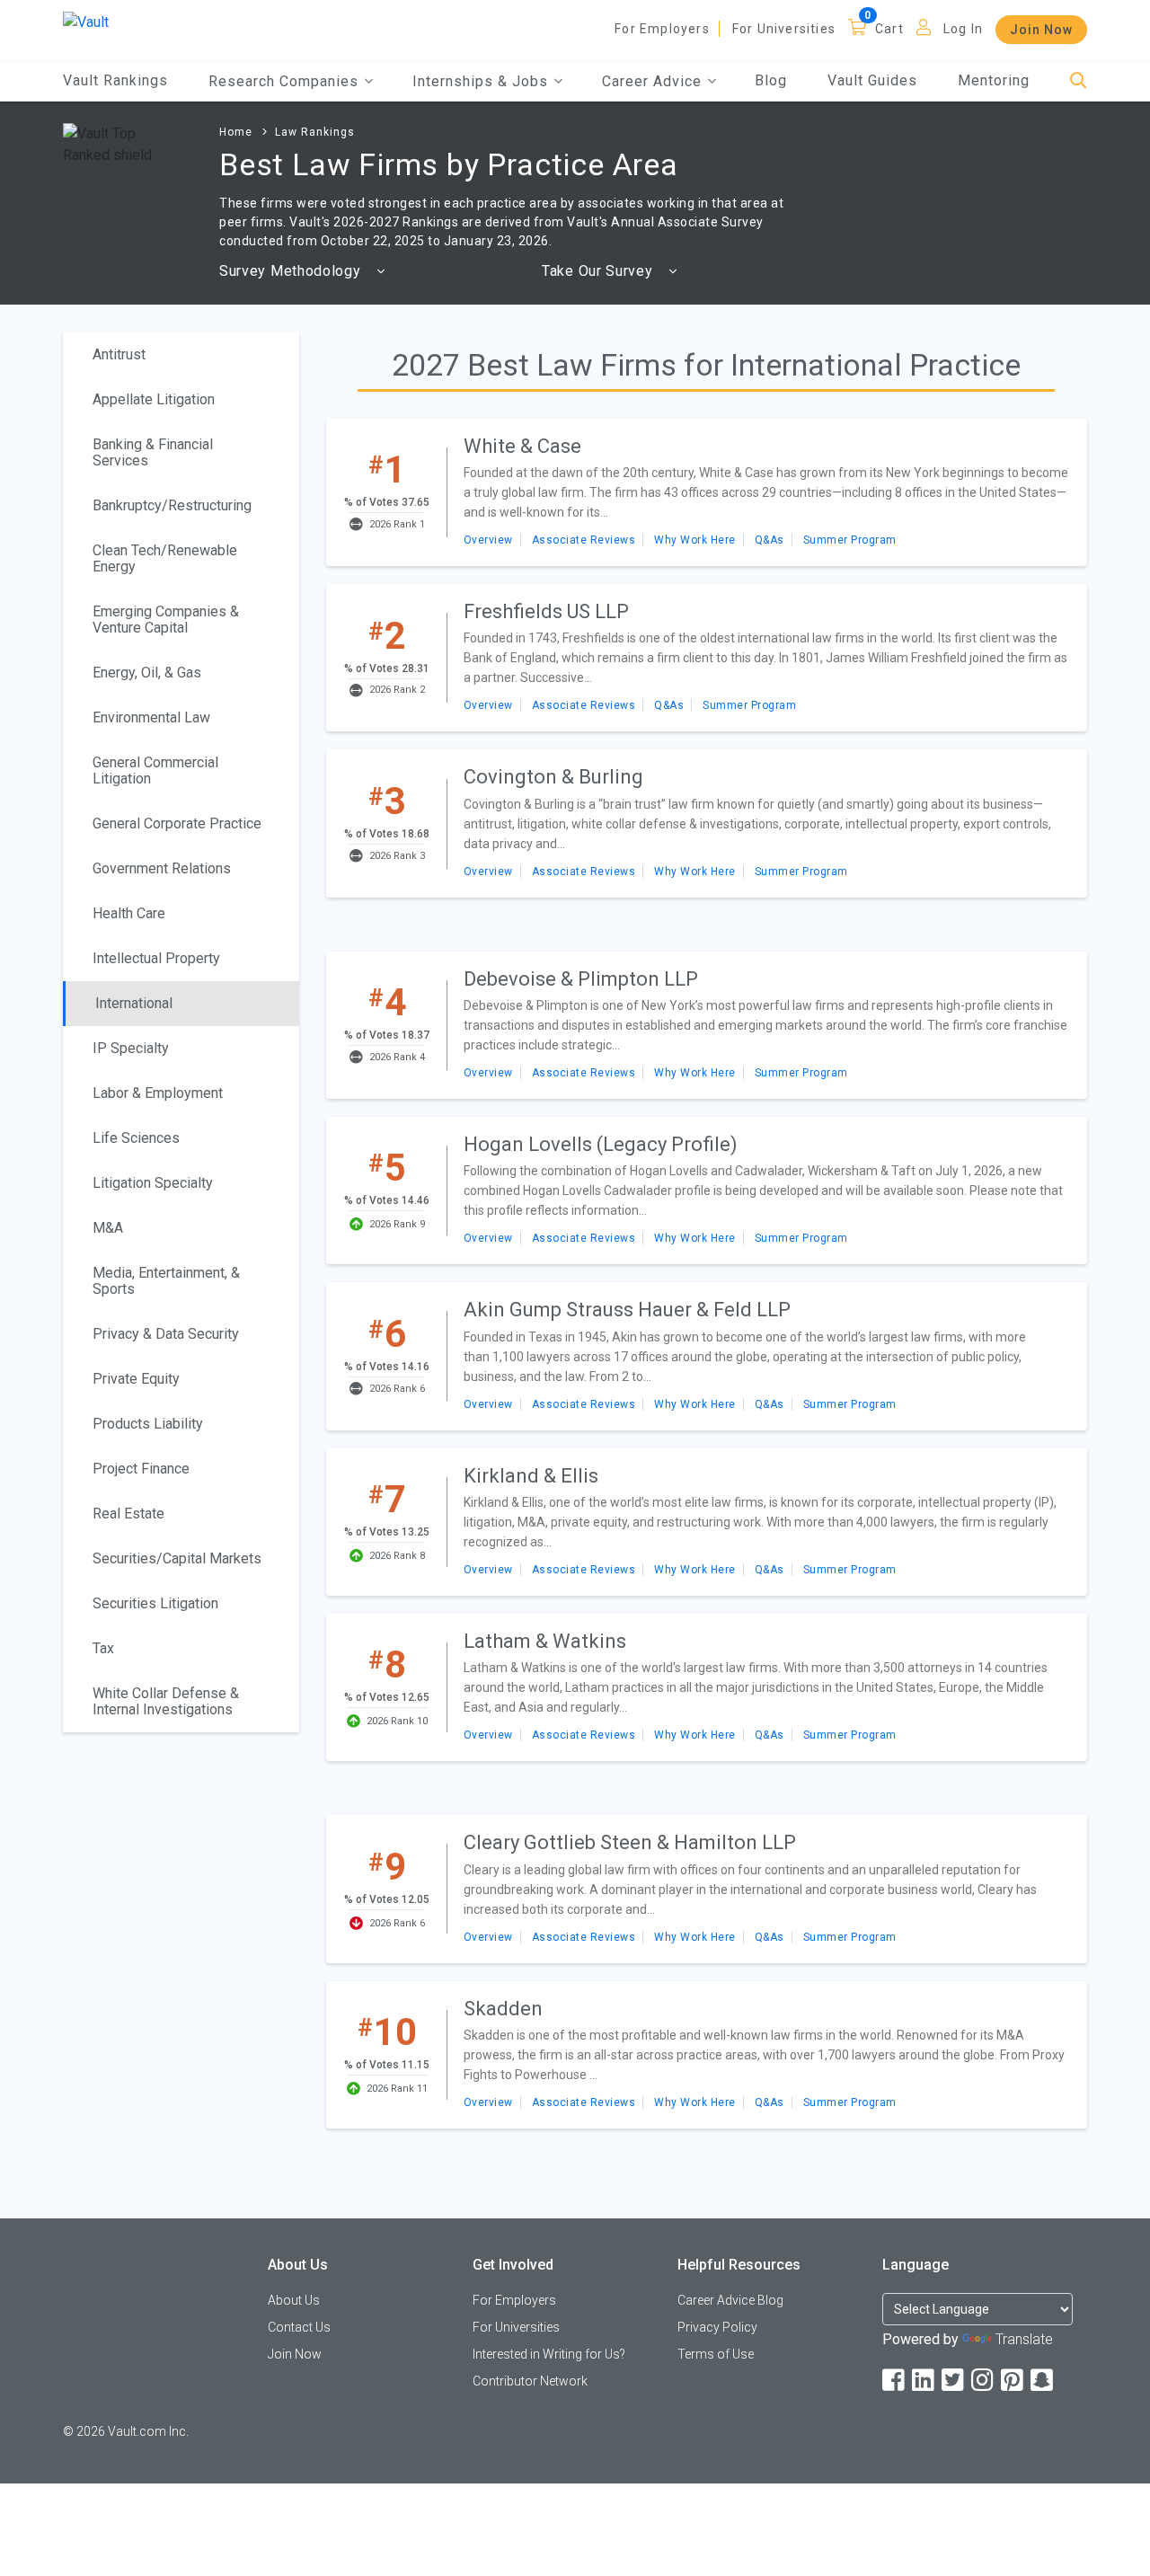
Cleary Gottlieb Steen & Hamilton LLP (630, 1842)
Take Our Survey (599, 271)
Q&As (770, 540)
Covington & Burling (553, 777)
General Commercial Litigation (155, 770)
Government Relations (162, 868)
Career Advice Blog (730, 2300)
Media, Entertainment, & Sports (166, 1281)
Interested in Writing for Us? (549, 2354)
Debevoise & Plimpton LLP (581, 979)
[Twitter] (954, 2381)
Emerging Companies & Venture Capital (166, 620)
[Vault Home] (86, 21)
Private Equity (136, 1379)
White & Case (522, 446)
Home (236, 132)
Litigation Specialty (153, 1183)
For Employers (662, 29)
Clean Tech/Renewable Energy (165, 558)
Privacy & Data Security (166, 1334)
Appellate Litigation (154, 399)
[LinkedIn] (924, 2381)
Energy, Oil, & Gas (147, 673)
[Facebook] (895, 2381)
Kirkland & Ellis (531, 1476)
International (134, 1003)
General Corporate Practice (177, 823)
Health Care (129, 913)
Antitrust (119, 354)
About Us (294, 2300)
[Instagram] (984, 2381)
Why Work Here (695, 540)
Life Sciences (136, 1138)
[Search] (1079, 81)
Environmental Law (151, 717)
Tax (103, 1648)
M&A (108, 1228)
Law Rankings (315, 132)
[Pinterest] (1013, 2381)
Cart (889, 29)
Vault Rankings (115, 80)
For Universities (784, 29)
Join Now (1041, 30)
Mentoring (994, 80)
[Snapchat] (1043, 2381)
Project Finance (141, 1469)
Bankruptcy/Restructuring (172, 505)
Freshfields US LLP (546, 611)
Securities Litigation (155, 1603)
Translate (1024, 2339)
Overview (488, 540)
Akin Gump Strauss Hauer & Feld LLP (627, 1310)
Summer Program (850, 540)
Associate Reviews (584, 540)
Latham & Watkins (545, 1641)
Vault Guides (872, 80)
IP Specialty (131, 1048)
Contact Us (299, 2327)
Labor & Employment (158, 1093)
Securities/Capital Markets (177, 1558)
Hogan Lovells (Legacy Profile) (601, 1144)
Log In (963, 29)
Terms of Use (716, 2354)
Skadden (503, 2009)
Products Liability (148, 1424)
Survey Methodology (292, 271)
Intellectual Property (156, 958)
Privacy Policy (717, 2327)
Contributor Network (530, 2381)
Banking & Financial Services (153, 452)
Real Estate (128, 1514)
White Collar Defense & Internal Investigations (166, 1701)
